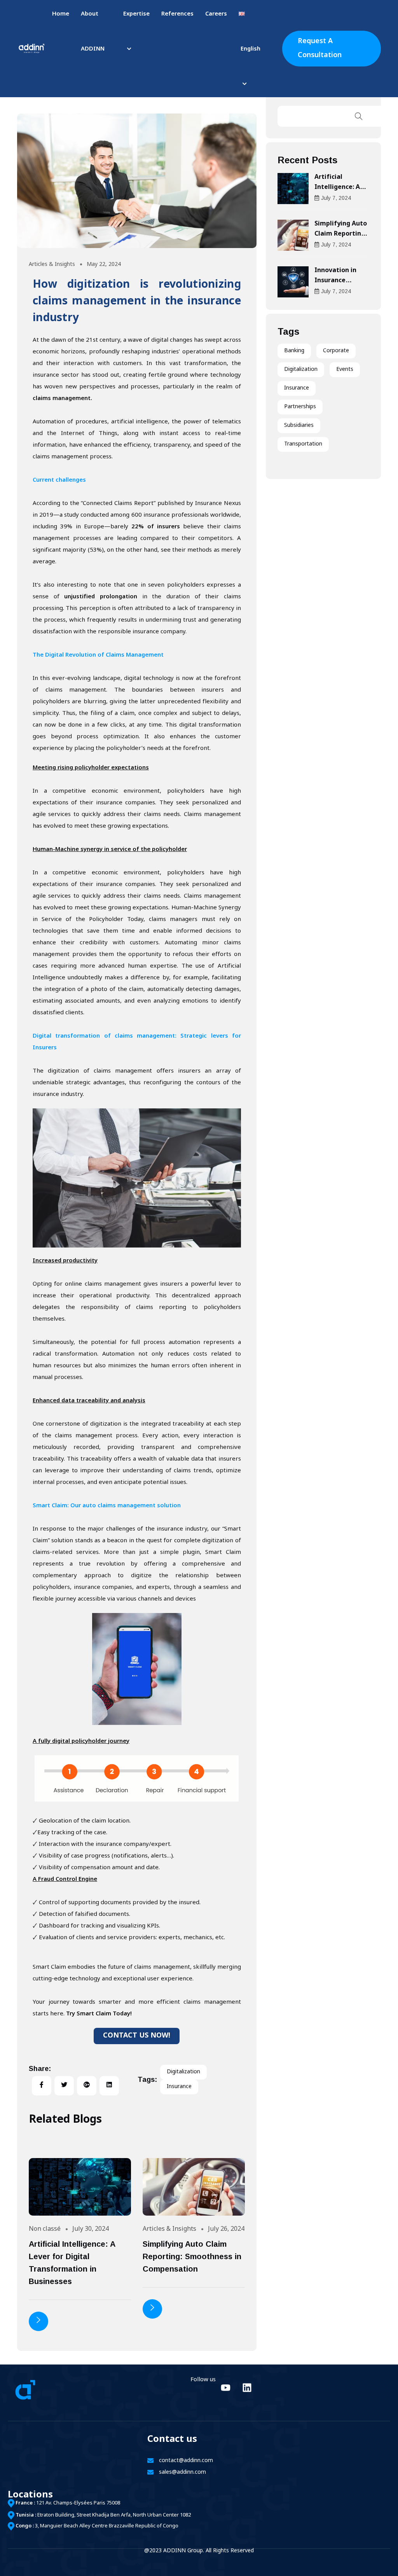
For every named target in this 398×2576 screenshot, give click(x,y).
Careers (216, 14)
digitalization (183, 2072)
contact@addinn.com (186, 2461)
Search (359, 116)
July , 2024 (336, 198)
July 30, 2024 (91, 2229)
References (177, 14)
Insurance (297, 388)
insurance (179, 2087)
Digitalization (301, 370)
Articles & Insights (52, 265)
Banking (294, 351)
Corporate (336, 351)
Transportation (303, 444)
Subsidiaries (299, 426)
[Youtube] (225, 2387)
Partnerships (300, 407)
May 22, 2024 (104, 265)
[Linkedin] (247, 2387)
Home (61, 14)
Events (345, 370)
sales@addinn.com (182, 2472)
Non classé (45, 2229)
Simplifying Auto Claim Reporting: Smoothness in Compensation (192, 2256)
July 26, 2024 (226, 2229)
